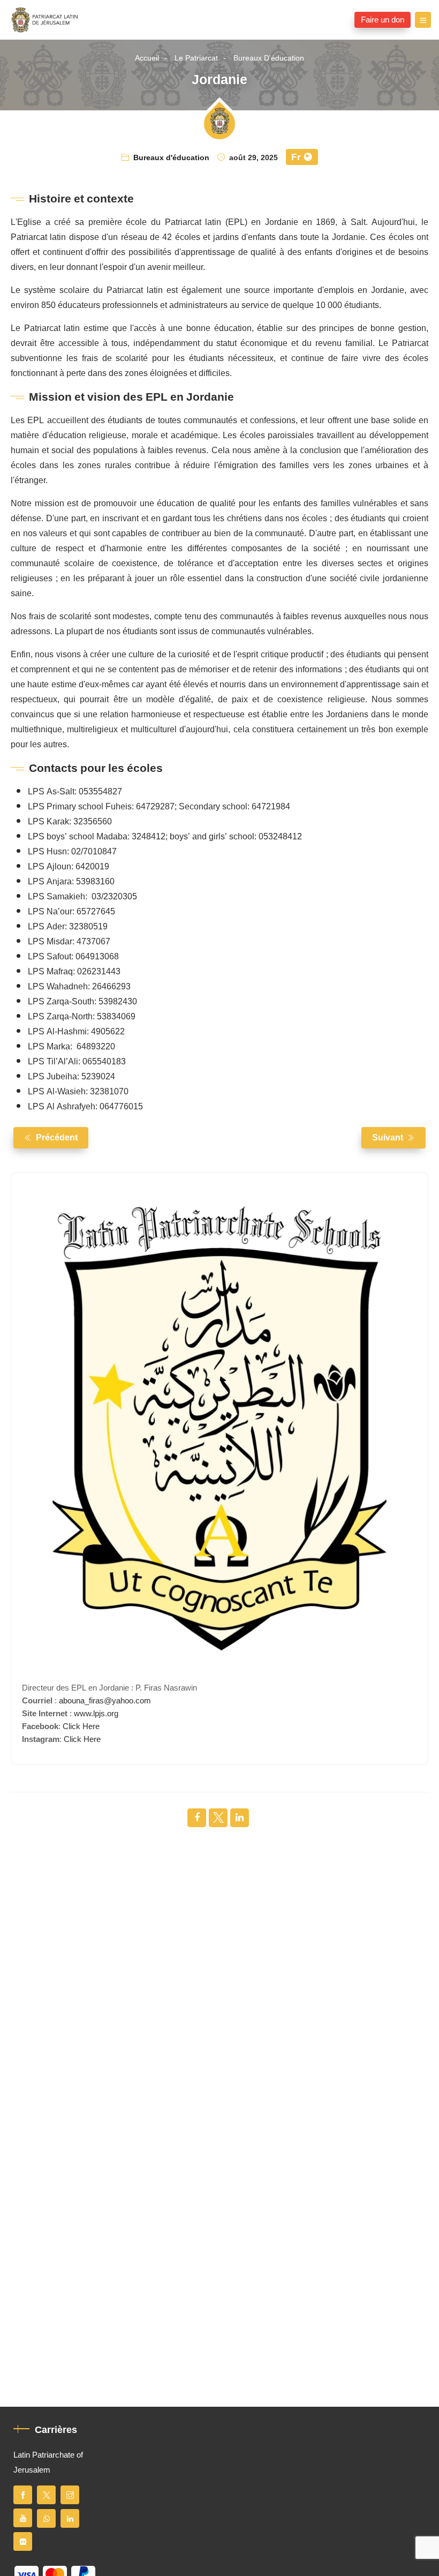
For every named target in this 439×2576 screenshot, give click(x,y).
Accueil (147, 58)
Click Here (81, 1726)
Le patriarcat (196, 58)
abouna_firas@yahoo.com (105, 1701)
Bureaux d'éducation (269, 58)
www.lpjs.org (96, 1714)
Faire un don (383, 20)
